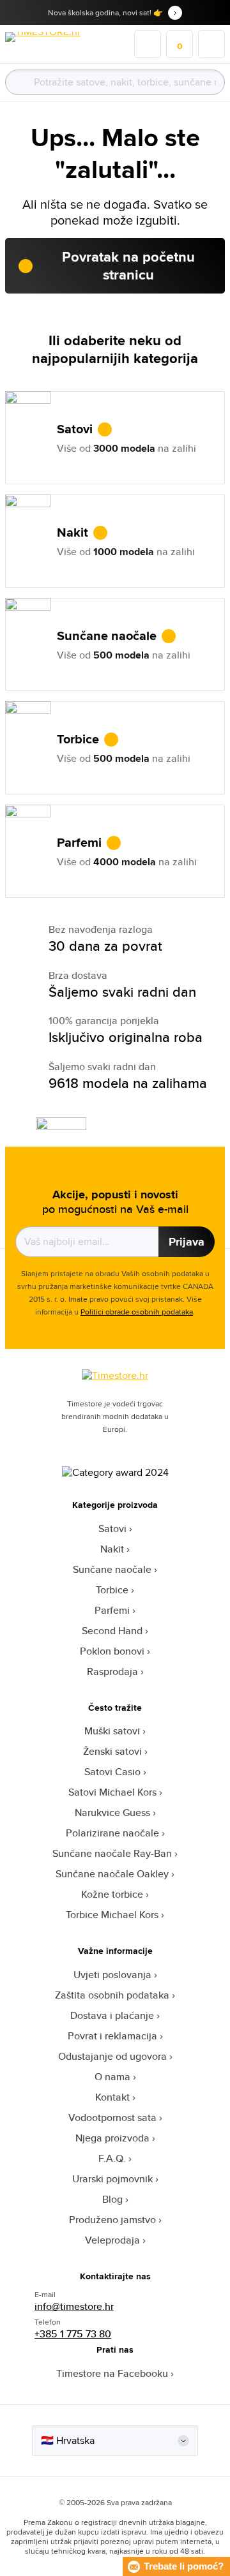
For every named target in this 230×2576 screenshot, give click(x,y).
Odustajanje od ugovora (112, 2056)
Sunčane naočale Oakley (112, 1874)
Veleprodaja (112, 2240)
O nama (112, 2077)
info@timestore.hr (74, 2306)
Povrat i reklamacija (112, 2036)
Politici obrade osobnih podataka (137, 1312)
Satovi (112, 1529)
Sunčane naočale (112, 1569)
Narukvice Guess (112, 1813)
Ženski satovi (112, 1751)
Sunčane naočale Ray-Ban (112, 1853)
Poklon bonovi (112, 1651)
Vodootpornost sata (112, 2118)
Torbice (112, 1590)
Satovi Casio (112, 1772)
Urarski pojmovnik (112, 2179)
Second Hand (112, 1631)
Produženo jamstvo (112, 2220)
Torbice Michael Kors (112, 1915)
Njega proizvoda (112, 2138)
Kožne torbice (112, 1894)
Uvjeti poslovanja (112, 1975)
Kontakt (112, 2097)
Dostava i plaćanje (112, 2015)
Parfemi (112, 1610)
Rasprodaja (112, 1671)
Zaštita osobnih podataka (112, 1995)
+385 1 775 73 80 (73, 2334)
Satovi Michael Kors (112, 1792)
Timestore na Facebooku (112, 2373)
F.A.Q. (112, 2158)
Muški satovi (112, 1731)
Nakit (112, 1549)
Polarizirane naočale (112, 1833)
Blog (112, 2199)
